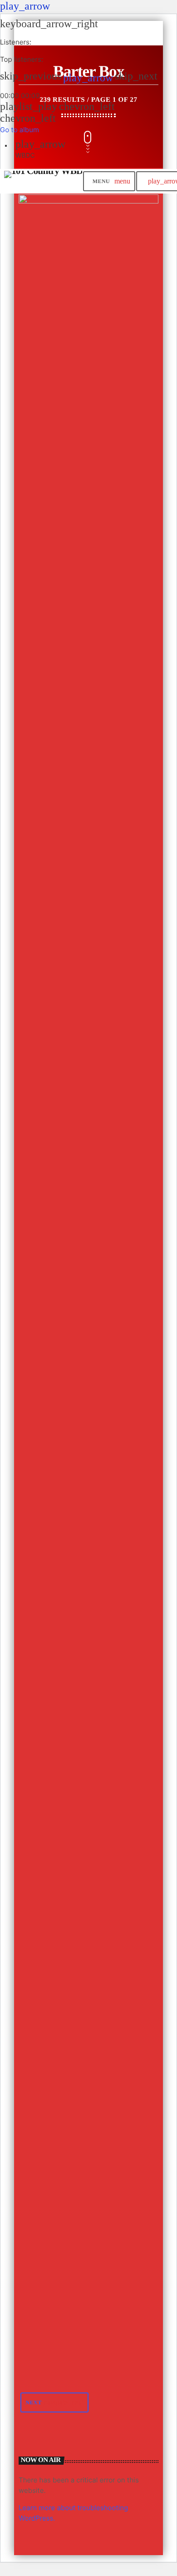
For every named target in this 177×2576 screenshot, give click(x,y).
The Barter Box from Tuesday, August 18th (71, 2093)
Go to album (20, 130)
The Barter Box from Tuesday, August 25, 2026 (79, 932)
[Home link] (43, 181)
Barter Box (46, 444)
